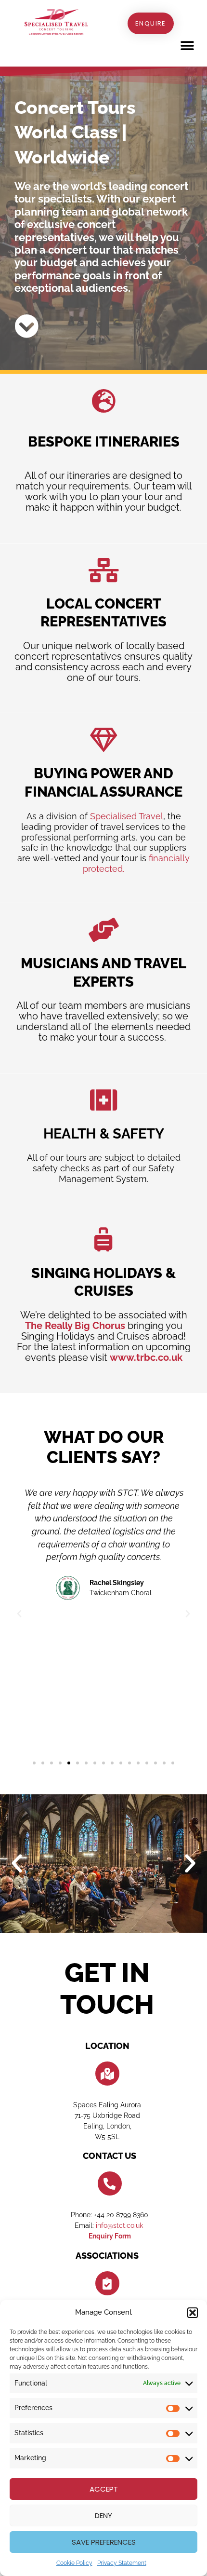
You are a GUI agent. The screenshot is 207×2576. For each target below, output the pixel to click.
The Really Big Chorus (75, 1326)
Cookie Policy (74, 2563)
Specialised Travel (127, 816)
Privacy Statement (122, 2563)
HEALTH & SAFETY (104, 1134)
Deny (103, 2515)
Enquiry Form (110, 2236)
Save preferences (104, 2542)
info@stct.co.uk (120, 2225)
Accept (104, 2489)
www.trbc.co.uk (146, 1357)
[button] (193, 2313)
